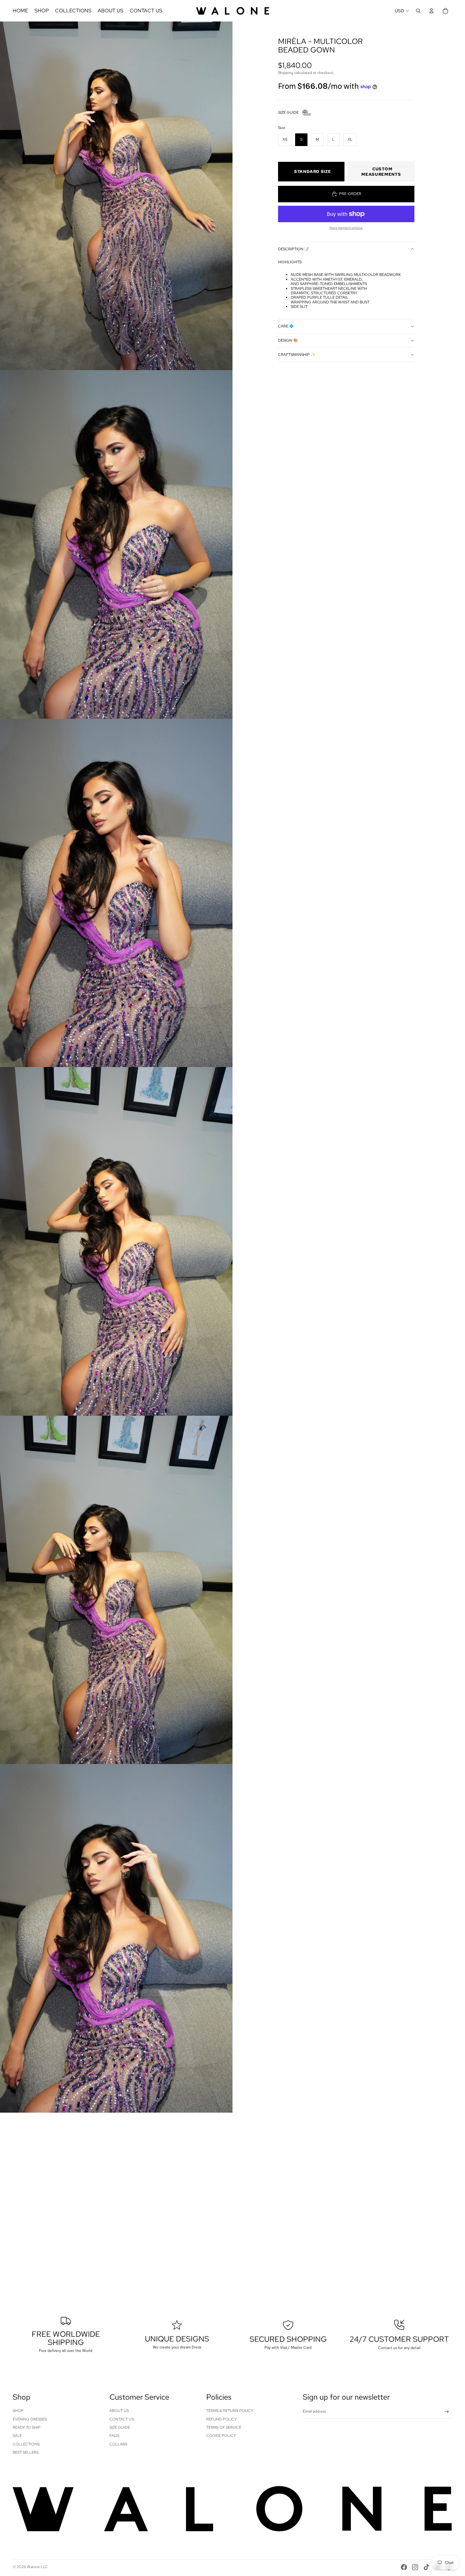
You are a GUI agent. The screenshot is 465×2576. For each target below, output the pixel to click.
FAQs (114, 2436)
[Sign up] (447, 2412)
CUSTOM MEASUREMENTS (381, 172)
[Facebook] (404, 2567)
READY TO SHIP (27, 2427)
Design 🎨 (288, 340)
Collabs (118, 2444)
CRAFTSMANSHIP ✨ (297, 355)
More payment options (346, 228)
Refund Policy (222, 2419)
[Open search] (418, 11)
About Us (119, 2411)
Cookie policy (221, 2436)
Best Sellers (26, 2452)
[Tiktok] (426, 2567)
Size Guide (120, 2427)
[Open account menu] (431, 11)
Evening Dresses (30, 2419)
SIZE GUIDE (288, 113)
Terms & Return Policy (230, 2411)
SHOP (18, 2411)
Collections (26, 2444)
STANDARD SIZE (313, 171)
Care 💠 (286, 326)
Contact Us (122, 2419)
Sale (17, 2436)
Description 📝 (294, 249)
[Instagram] (415, 2567)
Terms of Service (224, 2427)
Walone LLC (37, 2567)
